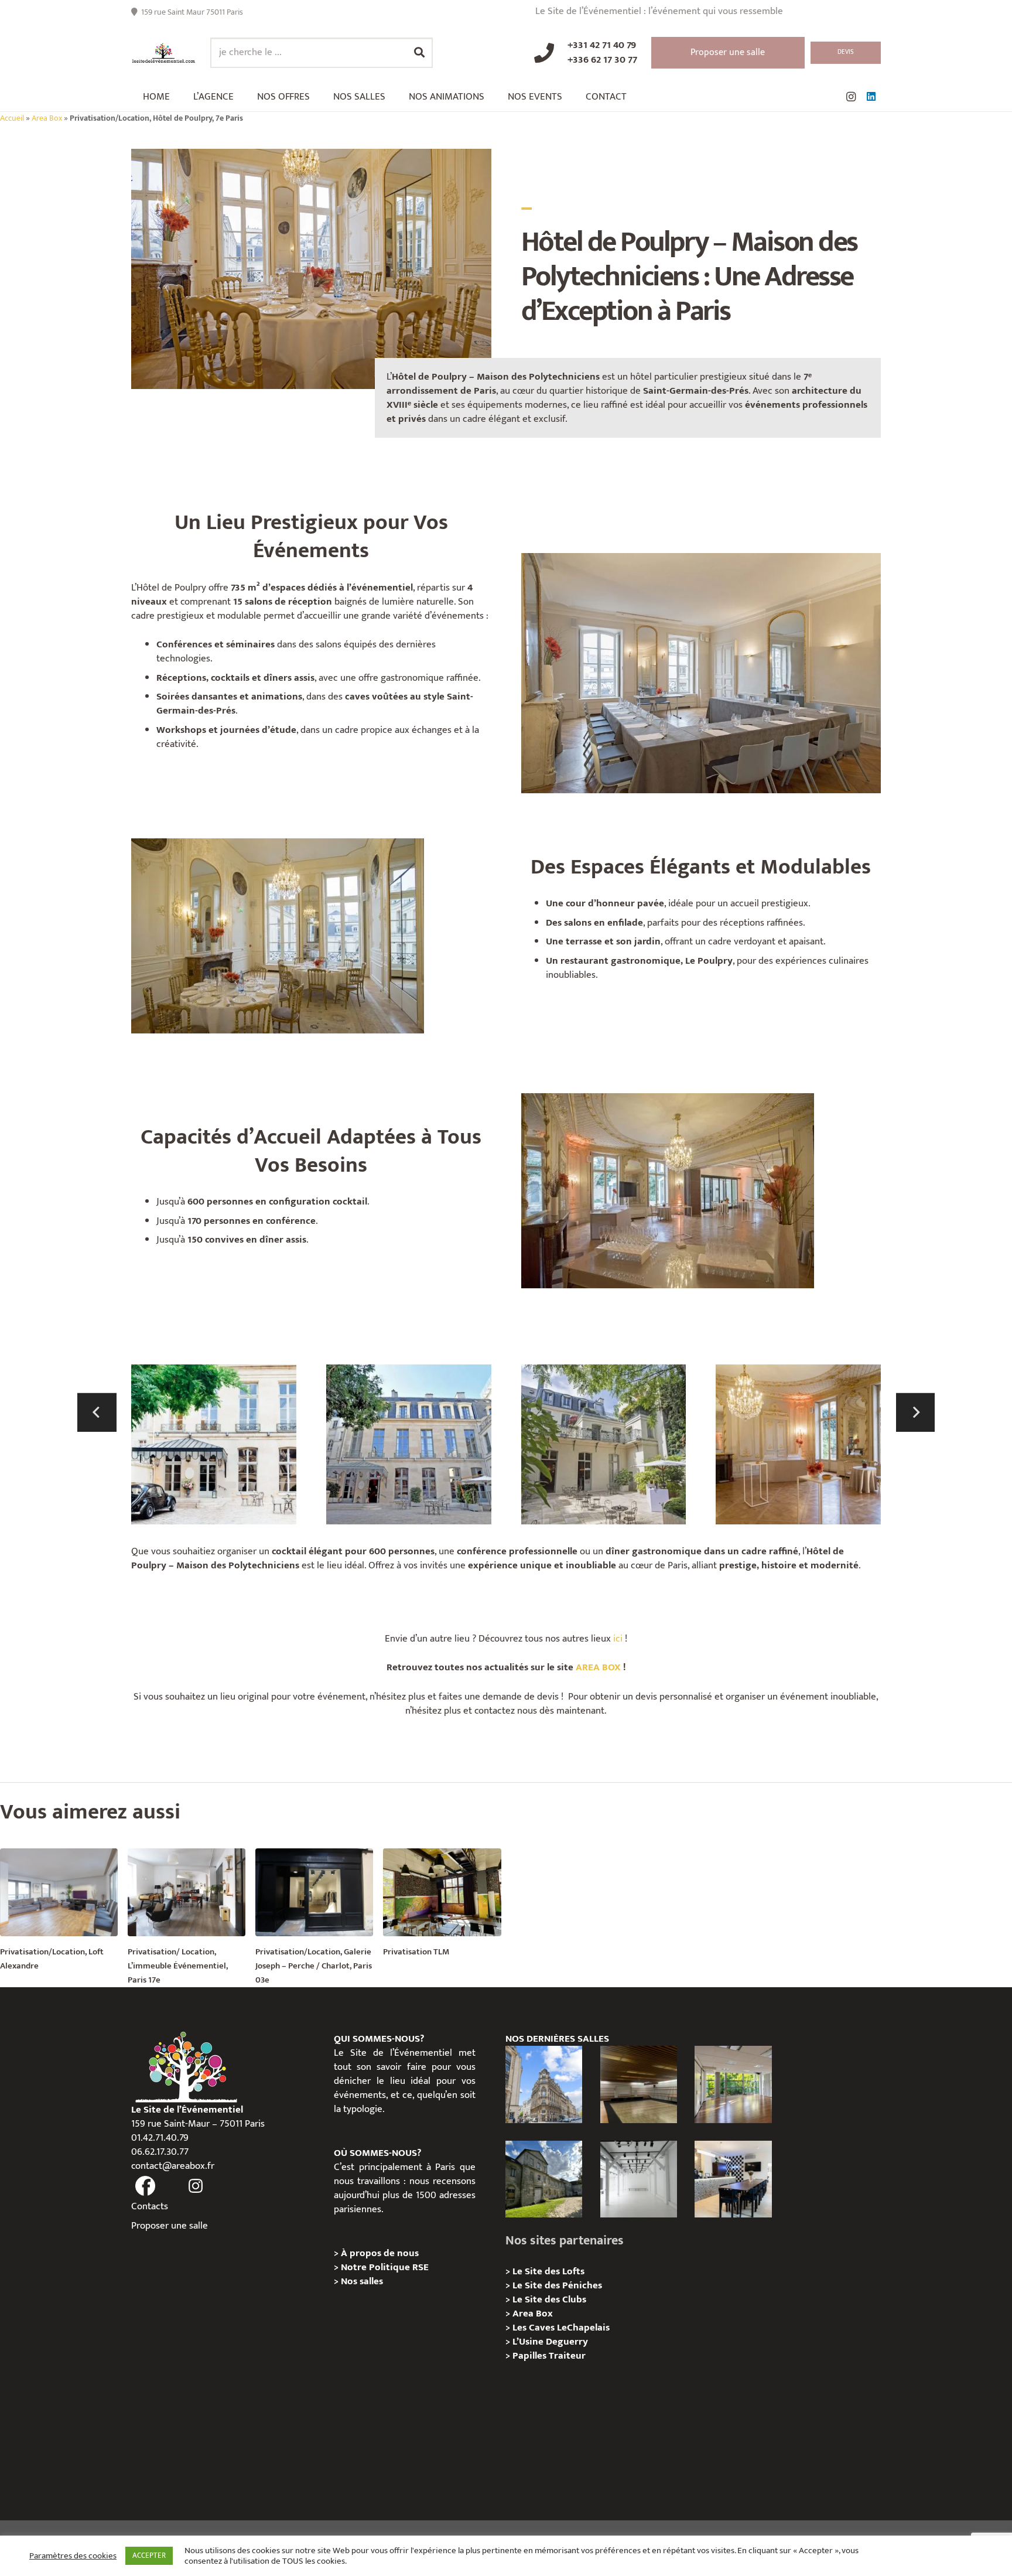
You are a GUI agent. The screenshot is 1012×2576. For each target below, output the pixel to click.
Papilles (531, 2356)
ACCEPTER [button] (149, 2555)
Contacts (150, 2206)
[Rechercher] (419, 53)
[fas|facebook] (145, 2186)
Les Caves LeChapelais (561, 2328)
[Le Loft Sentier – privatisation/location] (733, 2179)
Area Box (47, 118)
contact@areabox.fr (173, 2166)
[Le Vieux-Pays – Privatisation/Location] (544, 2179)
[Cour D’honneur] (214, 1447)
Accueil (12, 118)
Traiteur (567, 2356)
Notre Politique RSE (385, 2267)
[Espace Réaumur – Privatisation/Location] (544, 2084)
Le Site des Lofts (548, 2271)
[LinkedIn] (871, 97)
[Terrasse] (604, 1447)
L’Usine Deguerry (550, 2342)
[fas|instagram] (196, 2186)
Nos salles (362, 2281)
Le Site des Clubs (549, 2299)
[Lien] (164, 53)
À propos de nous (380, 2253)
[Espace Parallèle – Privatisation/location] (639, 2179)
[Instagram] (851, 97)
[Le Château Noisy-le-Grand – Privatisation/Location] (639, 2084)
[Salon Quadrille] (798, 1447)
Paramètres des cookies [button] (73, 2556)
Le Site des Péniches (557, 2285)
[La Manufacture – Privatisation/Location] (733, 2084)
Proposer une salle (170, 2226)
